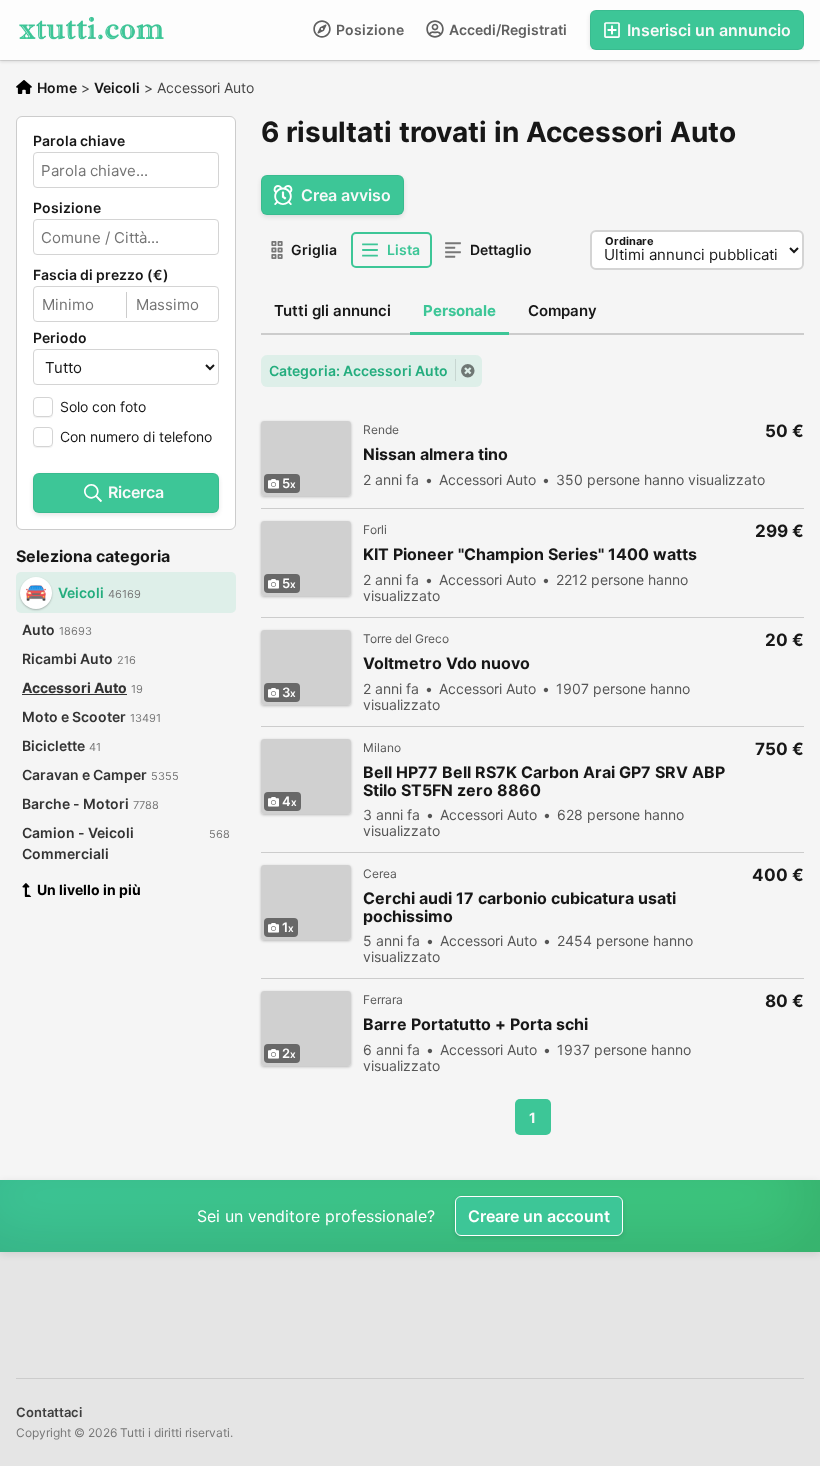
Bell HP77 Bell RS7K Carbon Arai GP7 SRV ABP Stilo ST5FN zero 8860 (544, 781)
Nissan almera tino (435, 454)
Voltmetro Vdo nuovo (446, 663)
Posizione (368, 29)
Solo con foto (103, 406)
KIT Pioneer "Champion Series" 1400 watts (530, 554)
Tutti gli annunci (332, 310)
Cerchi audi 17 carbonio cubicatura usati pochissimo (519, 907)
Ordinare (629, 241)
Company (562, 310)
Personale (459, 310)
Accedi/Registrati (506, 29)
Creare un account (539, 1216)
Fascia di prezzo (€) (101, 275)
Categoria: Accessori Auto (358, 370)
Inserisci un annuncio (707, 30)
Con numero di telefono (136, 436)
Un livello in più (89, 889)
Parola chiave (79, 141)
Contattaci (49, 1412)
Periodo (60, 338)
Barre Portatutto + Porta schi (475, 1024)
